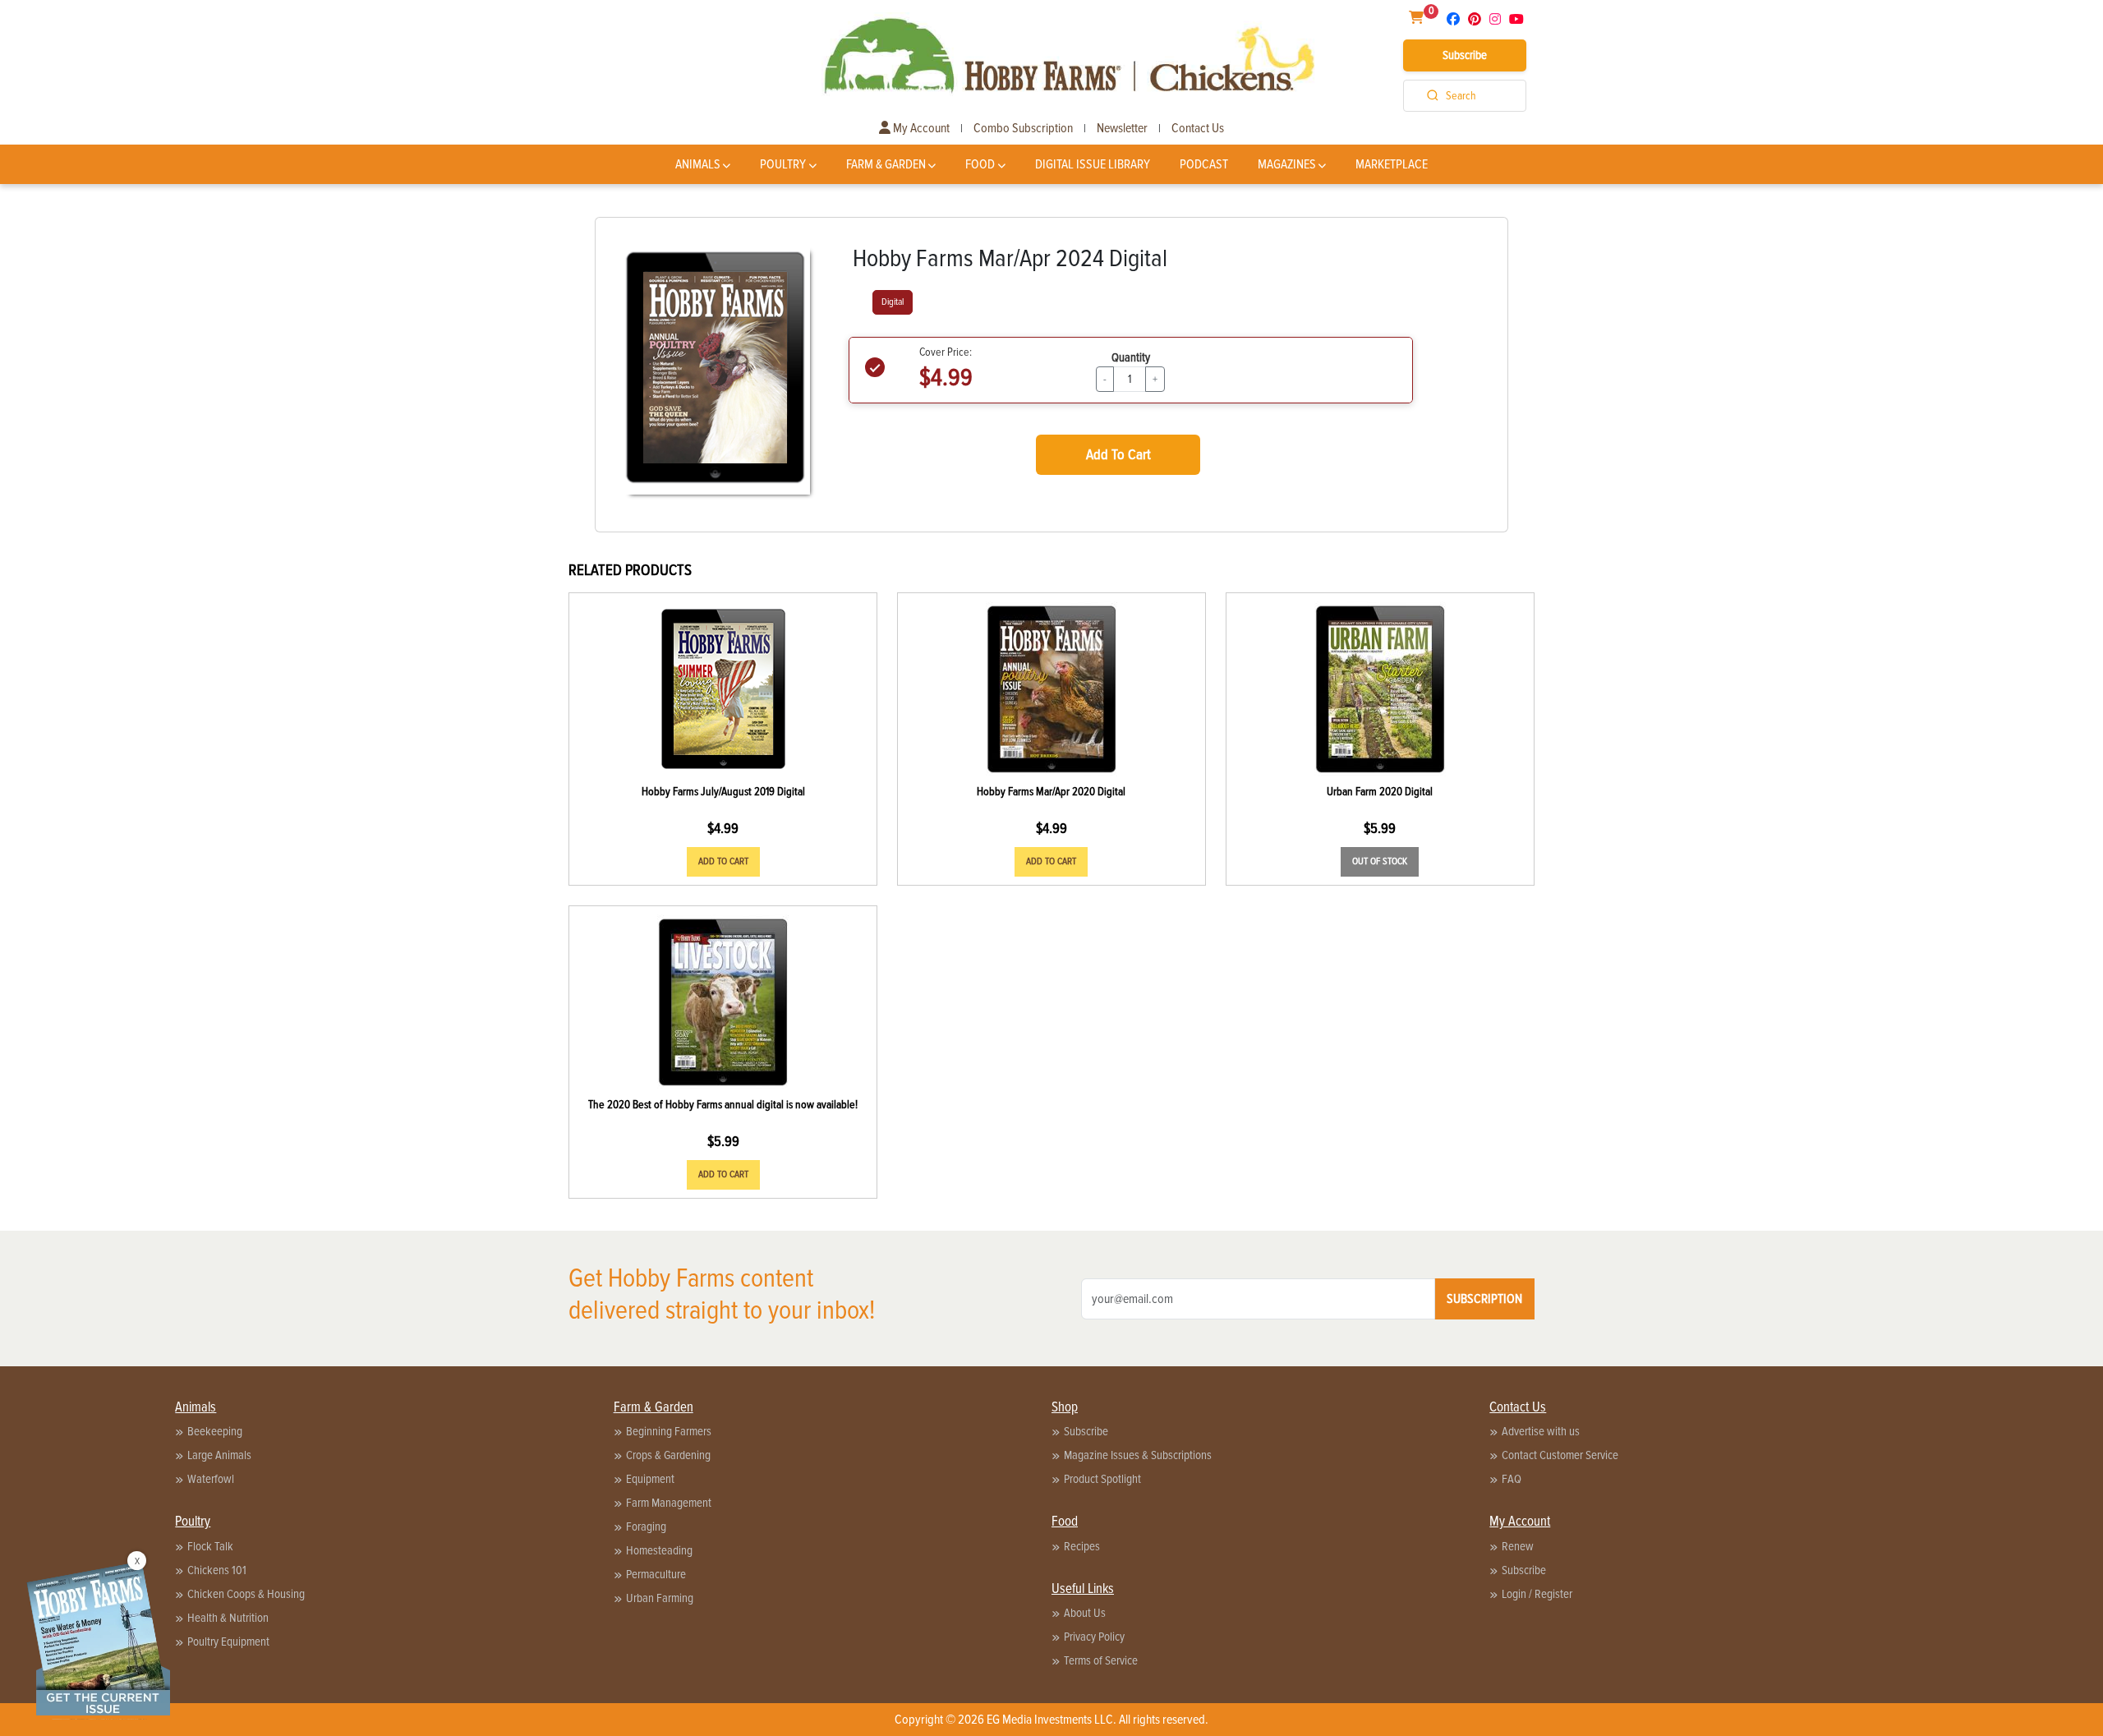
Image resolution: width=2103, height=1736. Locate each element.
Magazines (1287, 164)
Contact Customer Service (1560, 1455)
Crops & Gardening (668, 1455)
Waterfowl (211, 1479)
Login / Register (1537, 1594)
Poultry (783, 164)
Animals (698, 164)
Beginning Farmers (669, 1431)
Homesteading (659, 1550)
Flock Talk (210, 1546)
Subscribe (1465, 55)
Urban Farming (660, 1598)
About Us (1085, 1613)
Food (980, 164)
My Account (920, 128)
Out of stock (1380, 861)
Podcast (1204, 164)
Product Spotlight (1102, 1479)
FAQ (1512, 1479)
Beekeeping (215, 1431)
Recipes (1082, 1546)
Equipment (650, 1479)
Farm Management (669, 1503)
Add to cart (723, 861)
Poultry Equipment (228, 1642)
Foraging (646, 1526)
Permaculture (656, 1574)
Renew (1518, 1546)
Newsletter (1122, 128)
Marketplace (1392, 164)
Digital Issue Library (1093, 164)
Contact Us (1198, 128)
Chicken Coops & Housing (246, 1594)
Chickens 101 (217, 1570)
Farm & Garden (886, 164)
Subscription (1484, 1299)
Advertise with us (1541, 1431)
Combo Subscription (1023, 128)
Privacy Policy (1094, 1637)
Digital (893, 302)
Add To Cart (1118, 454)
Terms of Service (1101, 1660)
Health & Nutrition (228, 1618)
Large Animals (219, 1455)
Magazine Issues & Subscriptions (1138, 1455)
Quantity (1131, 357)
